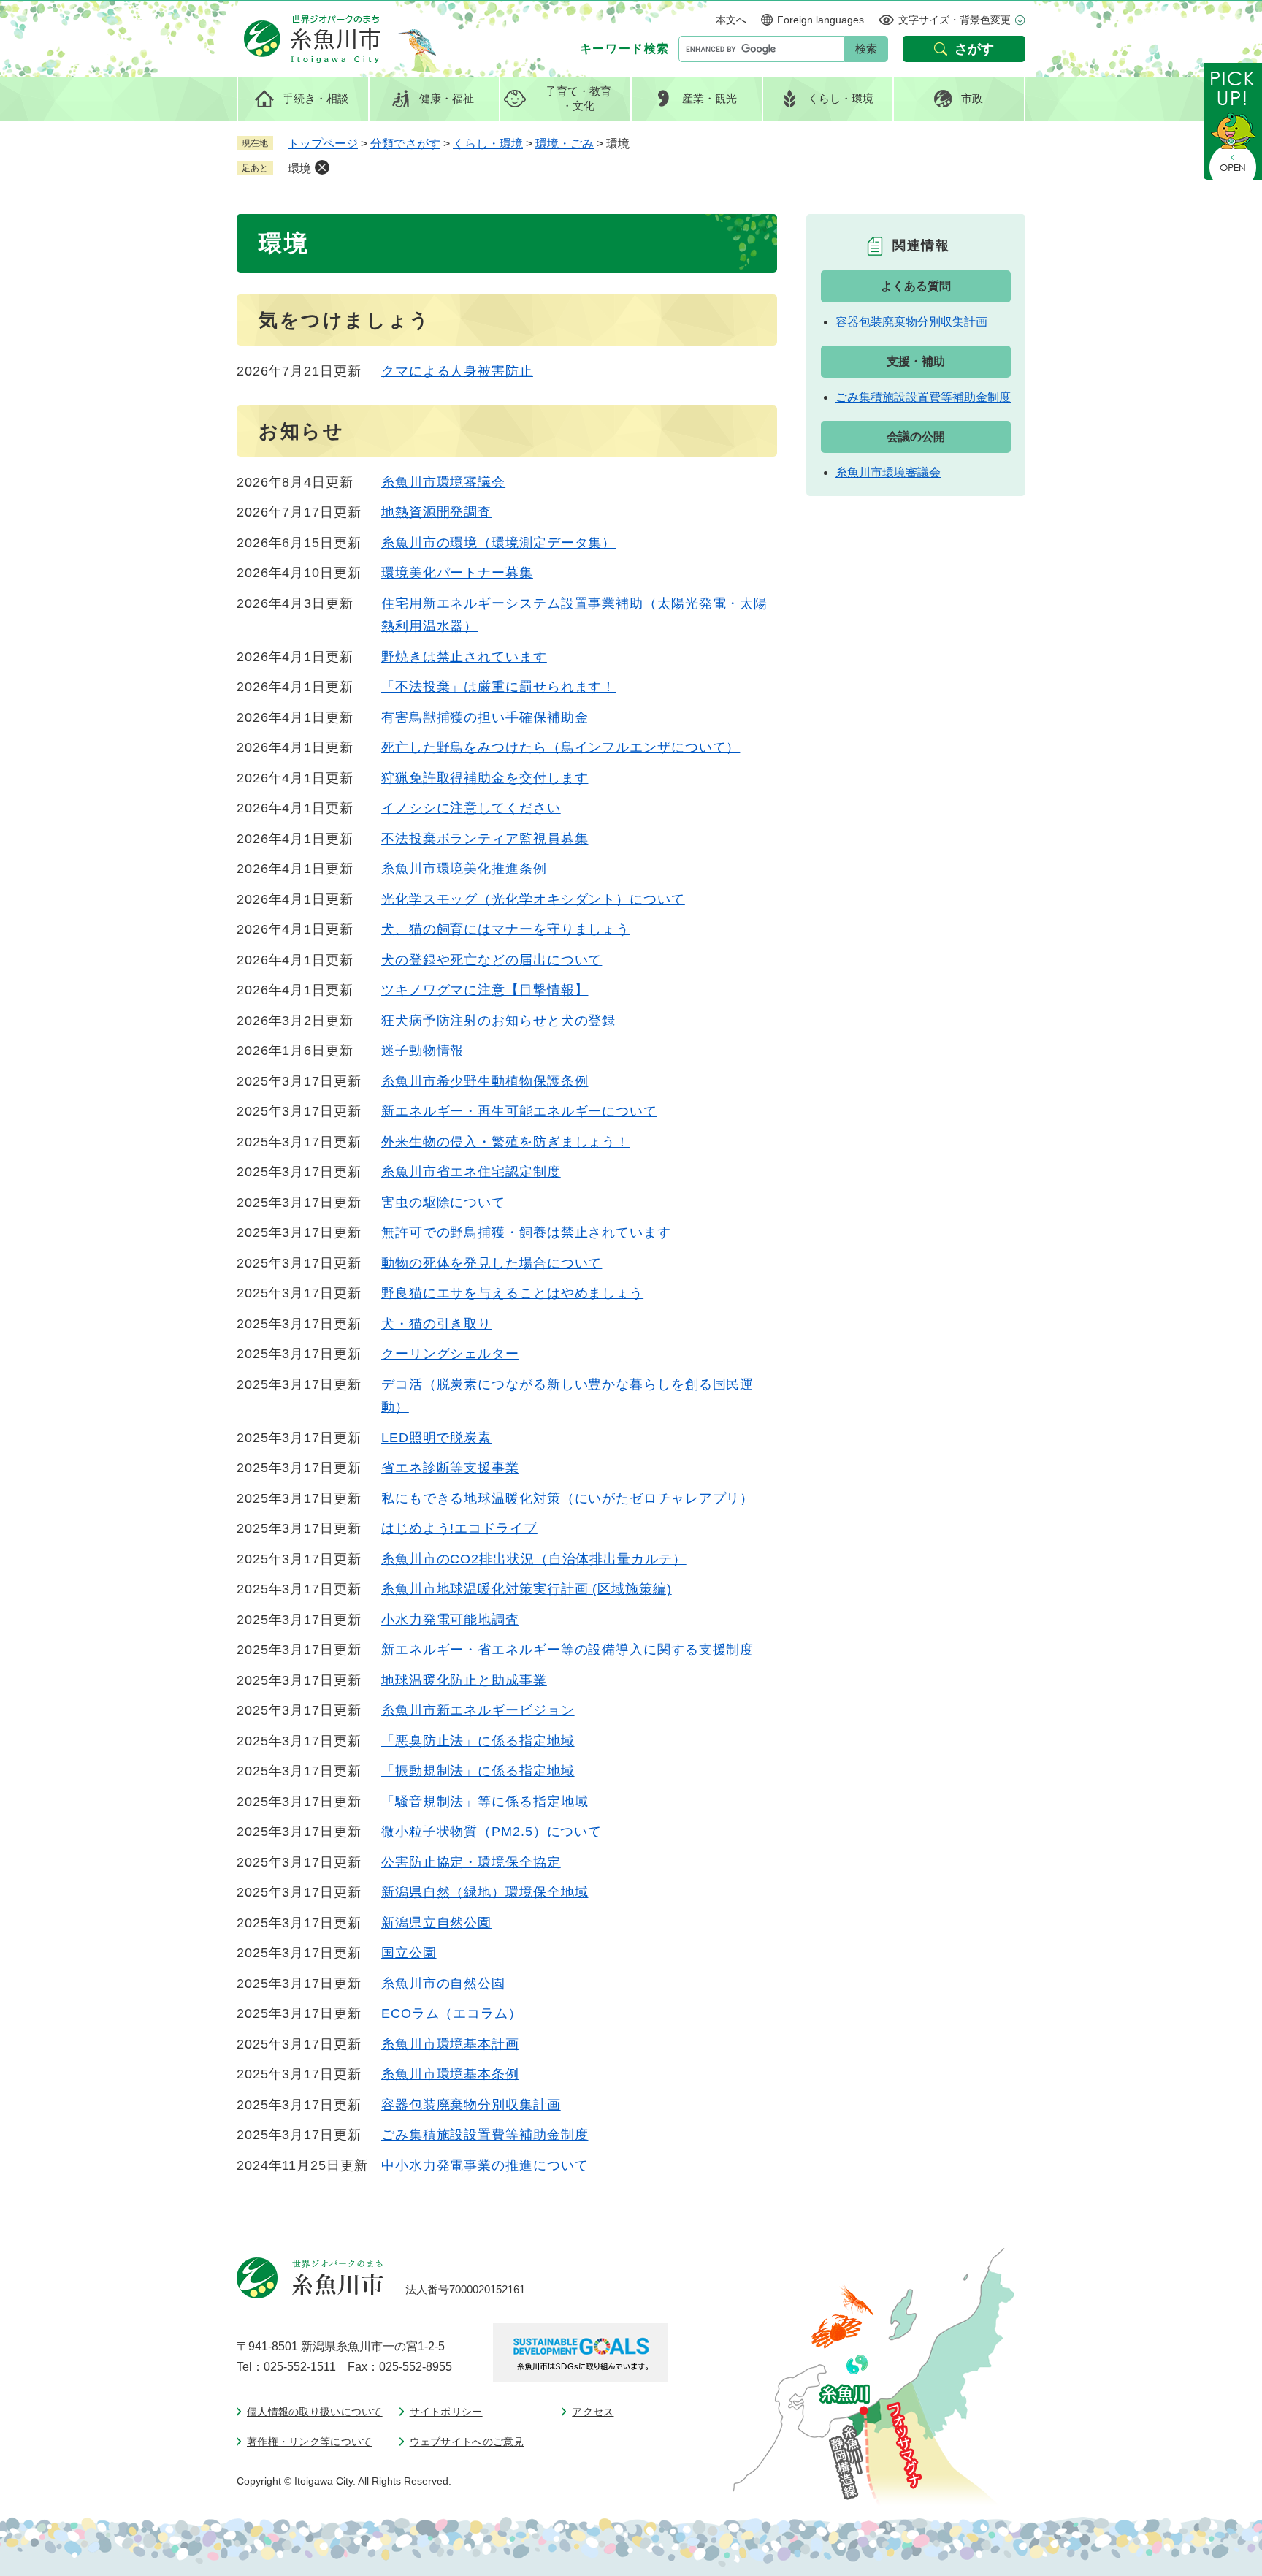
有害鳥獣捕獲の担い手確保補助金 (485, 717)
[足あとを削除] (322, 167)
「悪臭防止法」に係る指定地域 (478, 1741)
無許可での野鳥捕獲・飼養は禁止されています (526, 1232)
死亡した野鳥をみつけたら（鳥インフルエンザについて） (561, 747)
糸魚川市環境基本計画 (450, 2044)
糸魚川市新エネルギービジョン (478, 1710)
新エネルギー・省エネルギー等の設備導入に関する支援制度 (567, 1650)
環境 (299, 168)
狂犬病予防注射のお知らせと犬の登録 (498, 1021)
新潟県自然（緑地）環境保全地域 (485, 1892)
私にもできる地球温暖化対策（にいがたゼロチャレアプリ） (567, 1498)
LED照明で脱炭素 (436, 1438)
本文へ (731, 20)
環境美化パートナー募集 (457, 573)
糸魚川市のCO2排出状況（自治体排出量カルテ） (534, 1559)
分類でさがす (405, 144)
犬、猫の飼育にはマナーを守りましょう (505, 929)
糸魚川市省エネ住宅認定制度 (471, 1172)
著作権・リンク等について (309, 2442)
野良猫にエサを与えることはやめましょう (512, 1293)
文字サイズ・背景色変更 (955, 20)
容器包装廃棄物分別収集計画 (471, 2105)
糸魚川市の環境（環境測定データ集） (498, 543)
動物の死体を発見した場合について (492, 1263)
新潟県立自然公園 (436, 1923)
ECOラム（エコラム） (452, 2013)
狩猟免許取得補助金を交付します (485, 778)
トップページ (323, 144)
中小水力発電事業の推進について (485, 2165)
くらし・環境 (488, 144)
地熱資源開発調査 (436, 512)
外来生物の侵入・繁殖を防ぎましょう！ (505, 1142)
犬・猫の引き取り (436, 1324)
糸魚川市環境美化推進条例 (464, 869)
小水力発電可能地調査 (450, 1620)
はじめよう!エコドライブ (459, 1528)
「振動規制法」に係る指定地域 (478, 1771)
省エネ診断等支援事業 (450, 1468)
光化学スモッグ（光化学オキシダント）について (533, 899)
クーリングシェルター (450, 1354)
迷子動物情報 (422, 1051)
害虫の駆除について (443, 1203)
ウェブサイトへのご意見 (467, 2442)
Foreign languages (821, 20)
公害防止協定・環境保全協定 (471, 1862)
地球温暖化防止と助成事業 (464, 1680)
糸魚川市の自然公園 (443, 1984)
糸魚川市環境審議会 (443, 482)
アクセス (593, 2412)
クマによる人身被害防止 (457, 371)
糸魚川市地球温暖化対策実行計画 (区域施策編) (527, 1589)
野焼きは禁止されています (464, 657)
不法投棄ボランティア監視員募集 (485, 839)
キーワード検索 (625, 49)
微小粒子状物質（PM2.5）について (492, 1832)
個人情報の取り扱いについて (315, 2412)
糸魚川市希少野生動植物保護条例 (485, 1081)
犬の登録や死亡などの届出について (492, 960)
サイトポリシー (446, 2412)
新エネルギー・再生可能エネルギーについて (519, 1111)
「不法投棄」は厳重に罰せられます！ (498, 687)
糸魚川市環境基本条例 (450, 2074)
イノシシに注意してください (471, 808)
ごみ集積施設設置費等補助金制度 (485, 2135)
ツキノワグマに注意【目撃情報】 (485, 990)
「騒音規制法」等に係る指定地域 (485, 1802)
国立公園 (409, 1953)
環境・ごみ (565, 144)
